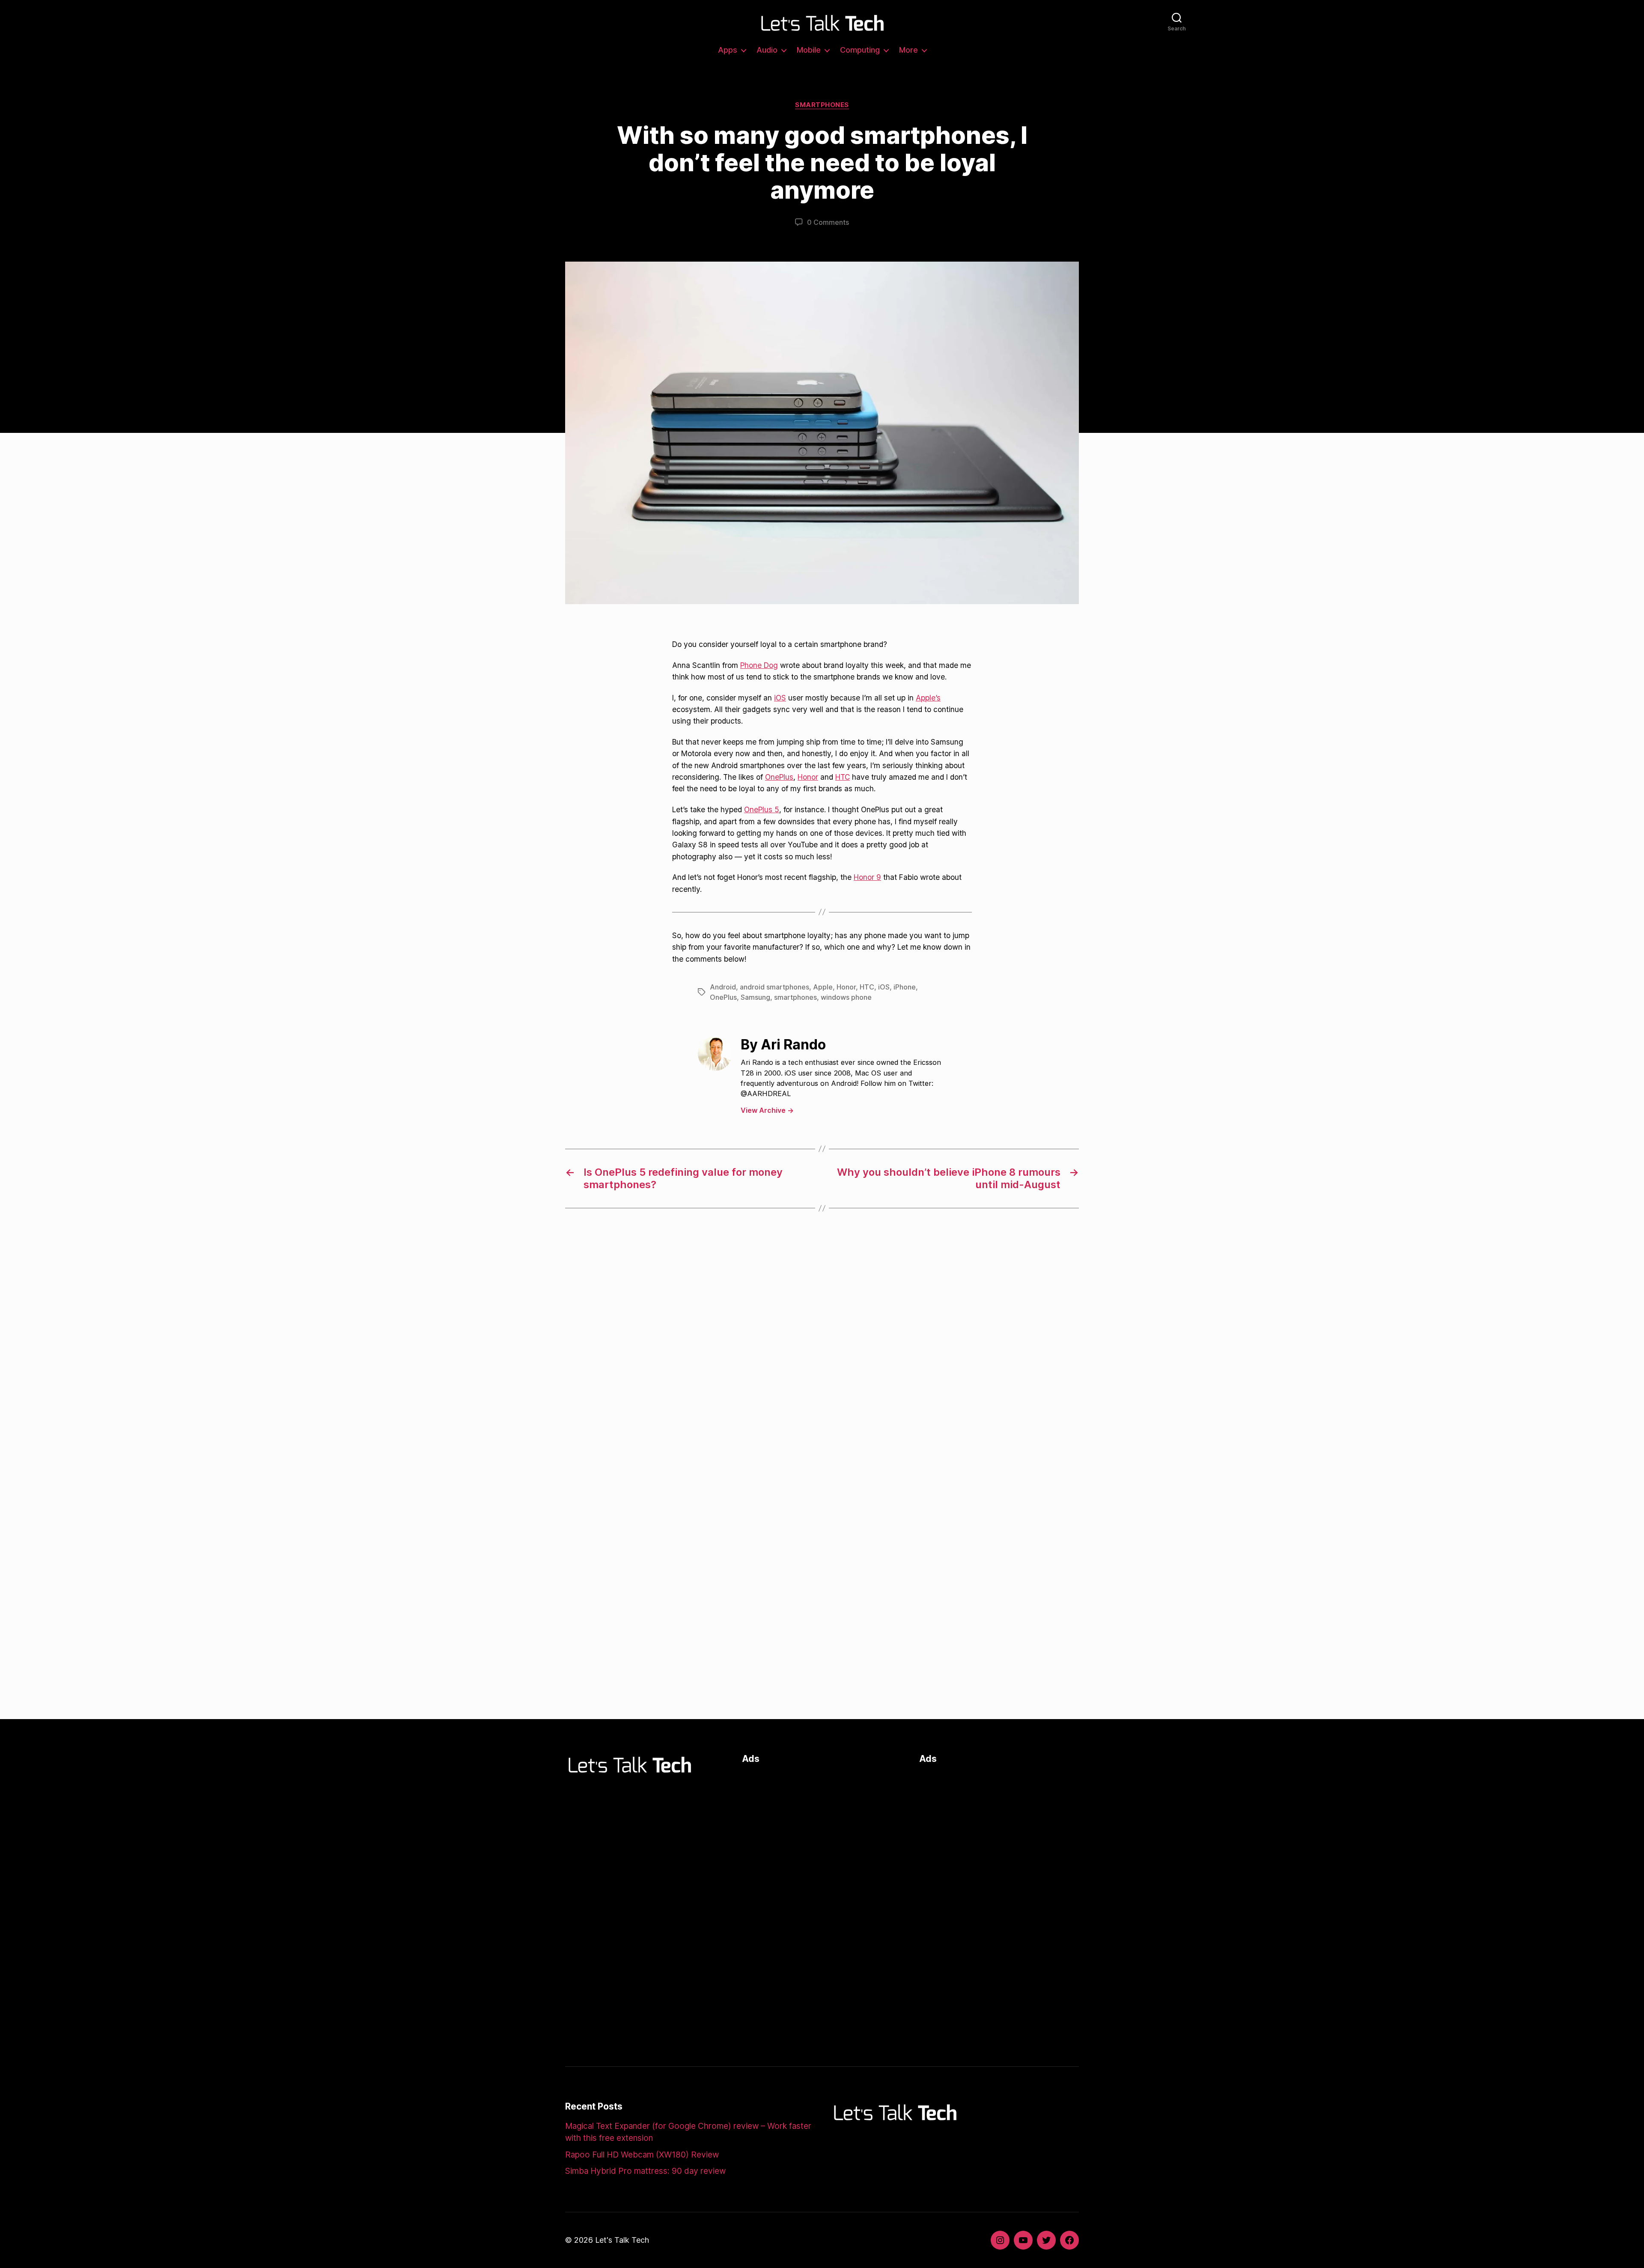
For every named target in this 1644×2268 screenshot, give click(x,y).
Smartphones (822, 105)
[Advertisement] (822, 1833)
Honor (808, 777)
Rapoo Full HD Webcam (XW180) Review (642, 2155)
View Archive (767, 1110)
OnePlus (779, 777)
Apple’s (928, 698)
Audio (767, 50)
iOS (780, 698)
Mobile (809, 50)
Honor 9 (867, 877)
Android (723, 987)
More (908, 50)
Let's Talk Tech (622, 2240)
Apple (823, 987)
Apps (728, 50)
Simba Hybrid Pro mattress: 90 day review (645, 2171)
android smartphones (774, 987)
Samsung (755, 997)
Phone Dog (759, 665)
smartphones (795, 997)
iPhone (905, 987)
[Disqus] (822, 1359)
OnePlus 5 (762, 809)
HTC (843, 777)
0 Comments (828, 222)
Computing (860, 50)
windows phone (846, 997)
